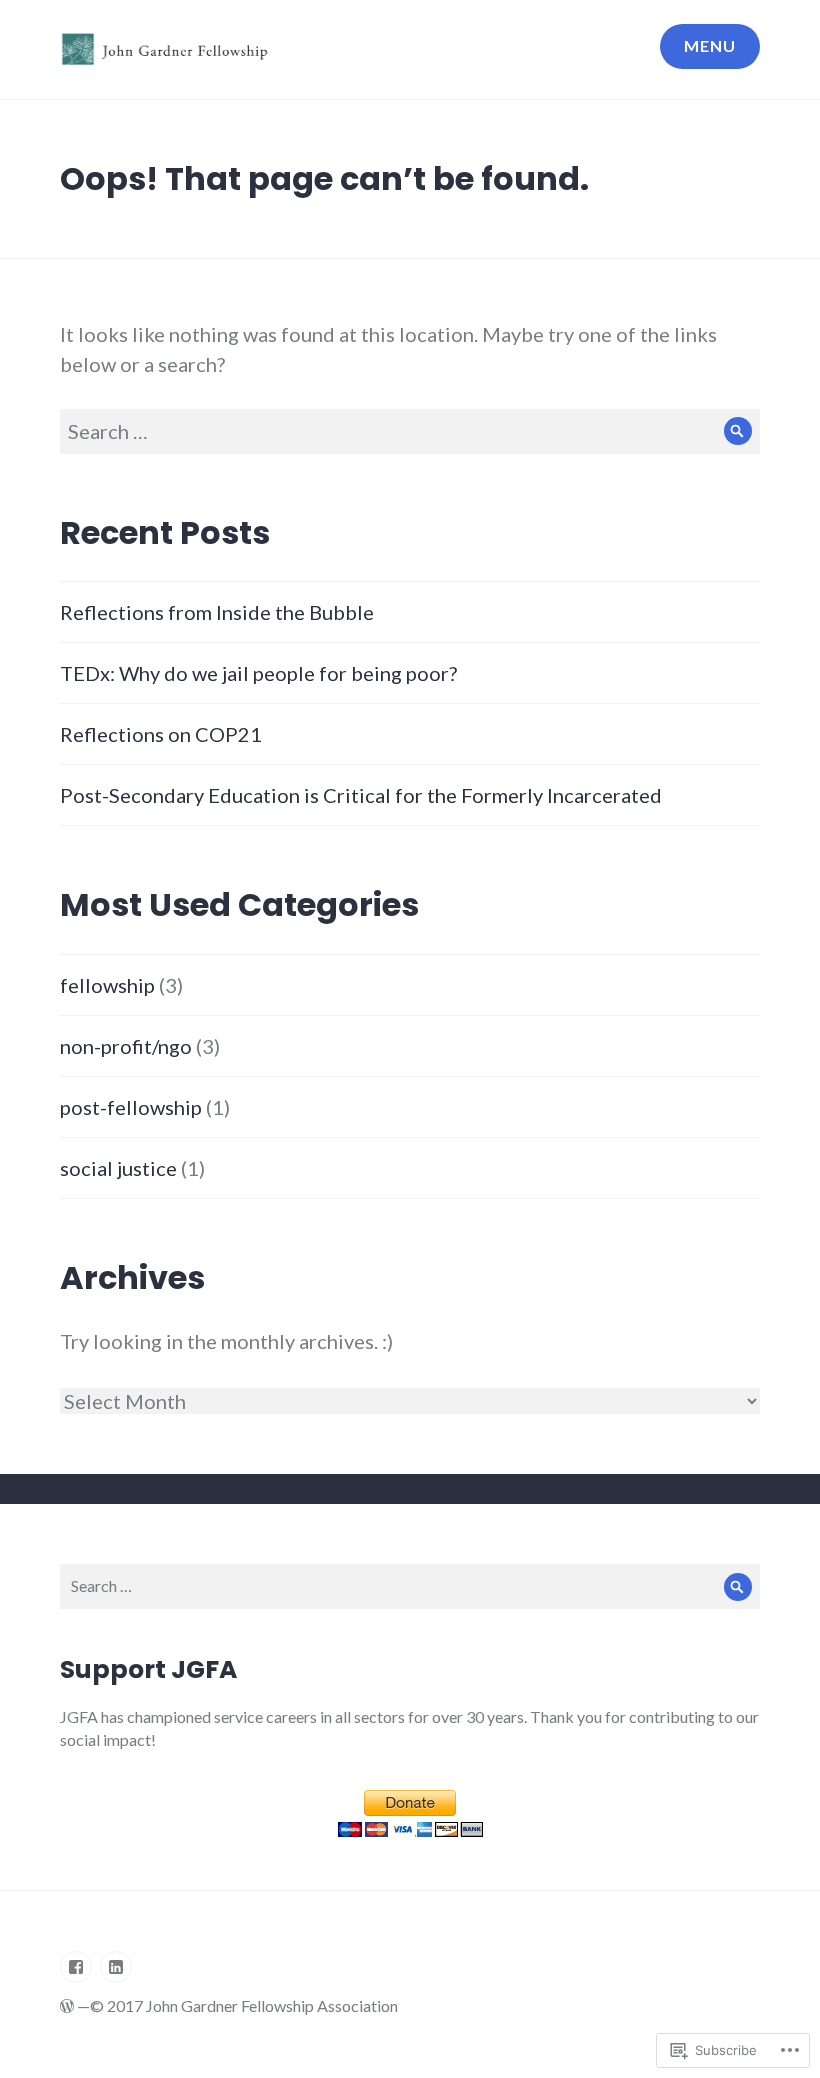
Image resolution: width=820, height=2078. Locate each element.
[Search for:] (410, 431)
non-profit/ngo (126, 1046)
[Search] (737, 431)
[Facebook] (76, 1967)
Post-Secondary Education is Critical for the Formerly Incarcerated (361, 795)
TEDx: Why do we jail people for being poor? (258, 673)
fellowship (107, 985)
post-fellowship (131, 1107)
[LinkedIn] (116, 1967)
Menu (710, 45)
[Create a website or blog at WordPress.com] (67, 2005)
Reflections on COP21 (161, 734)
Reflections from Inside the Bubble (217, 612)
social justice (118, 1168)
